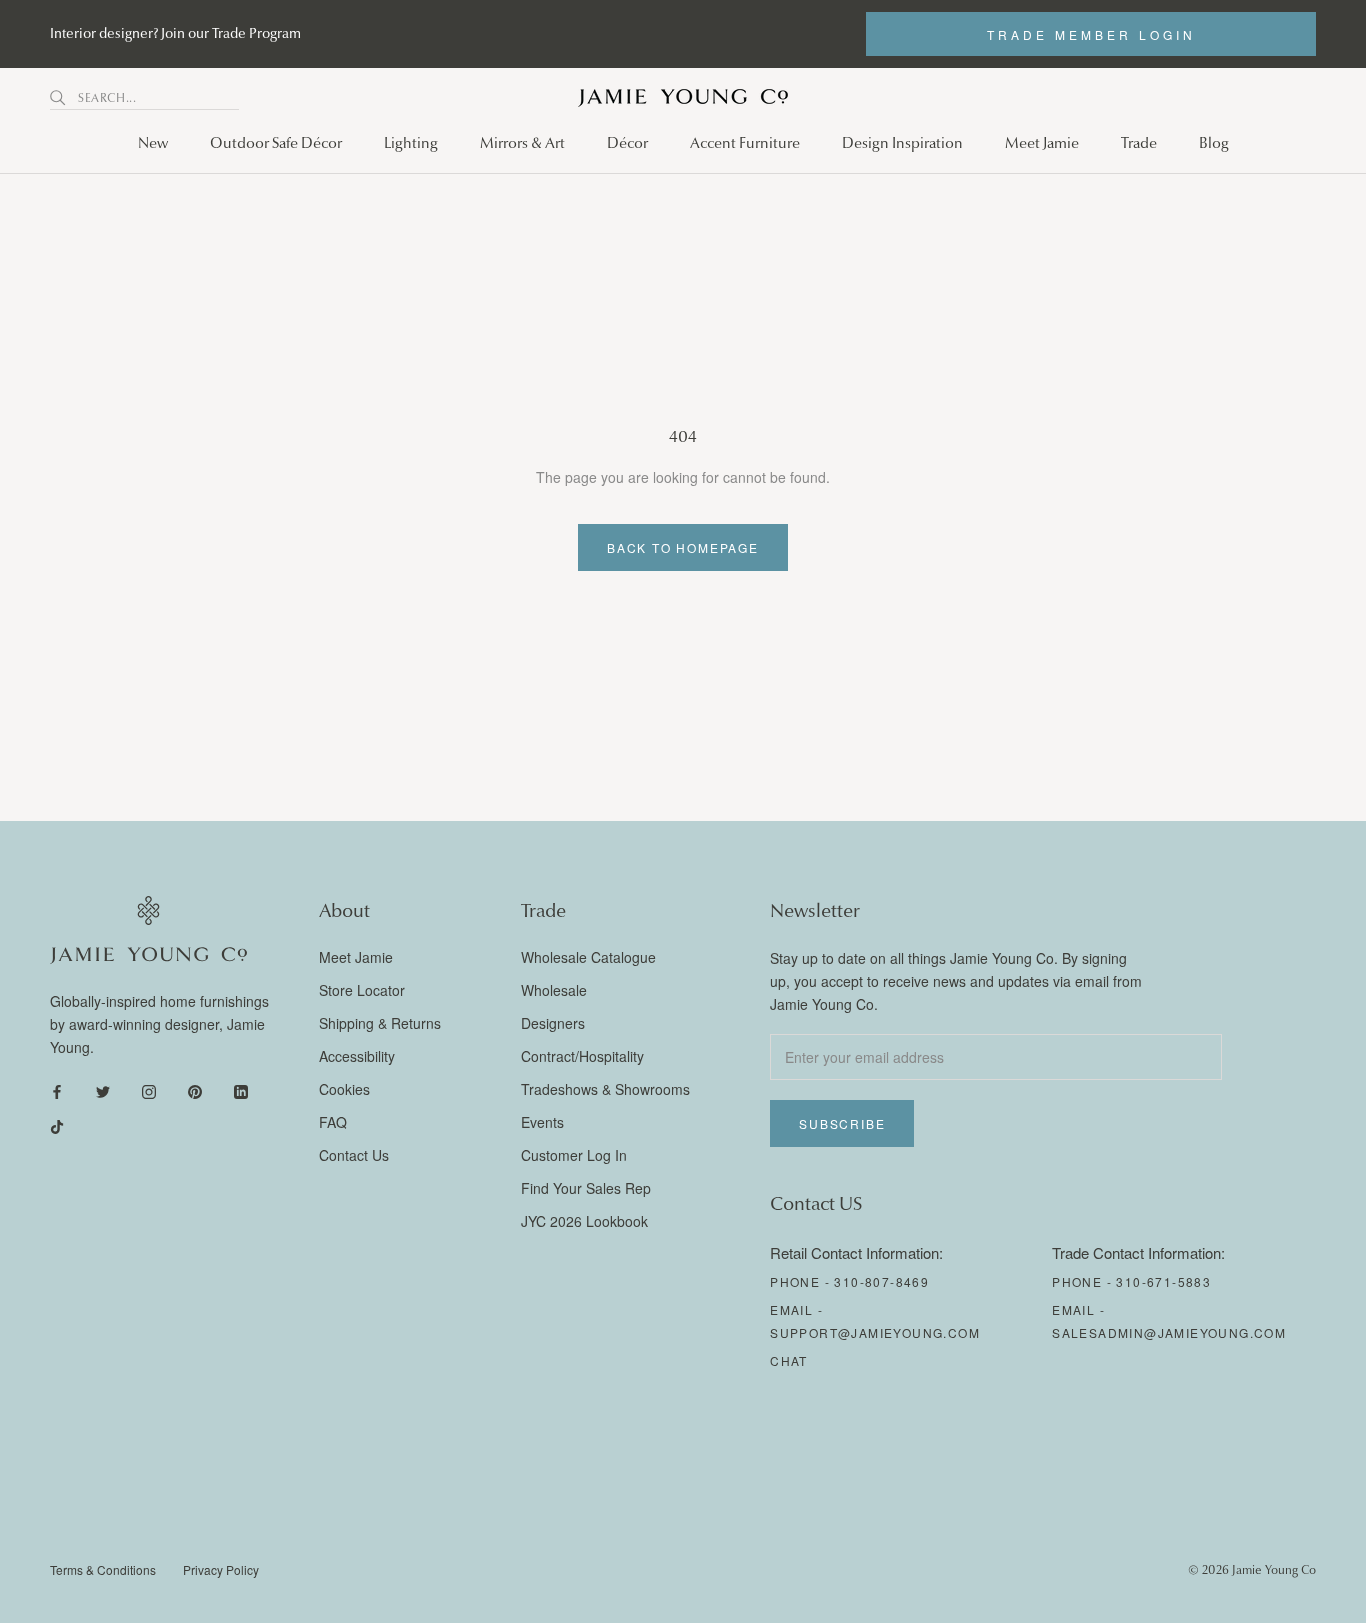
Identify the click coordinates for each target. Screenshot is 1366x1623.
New (153, 143)
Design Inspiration (902, 143)
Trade (1139, 143)
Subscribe (842, 1123)
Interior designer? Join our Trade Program (175, 33)
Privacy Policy (221, 1569)
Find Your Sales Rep (586, 1188)
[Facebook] (57, 1090)
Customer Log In (574, 1155)
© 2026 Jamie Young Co (1252, 1570)
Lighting (411, 143)
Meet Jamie (1042, 143)
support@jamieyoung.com (875, 1332)
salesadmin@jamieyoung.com (1169, 1332)
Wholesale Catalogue (588, 957)
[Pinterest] (195, 1090)
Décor (627, 143)
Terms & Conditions (103, 1569)
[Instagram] (149, 1090)
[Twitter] (103, 1090)
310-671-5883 (1163, 1281)
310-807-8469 (881, 1281)
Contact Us (354, 1155)
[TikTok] (57, 1125)
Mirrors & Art (522, 143)
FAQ (333, 1122)
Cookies (344, 1089)
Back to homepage (683, 547)
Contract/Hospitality (582, 1056)
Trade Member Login (1091, 34)
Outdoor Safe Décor (276, 143)
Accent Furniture (745, 143)
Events (542, 1122)
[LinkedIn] (241, 1090)
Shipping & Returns (380, 1023)
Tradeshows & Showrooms (605, 1089)
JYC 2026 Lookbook (584, 1221)
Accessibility (357, 1056)
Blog (1214, 143)
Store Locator (362, 990)
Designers (553, 1023)
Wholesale (554, 990)
